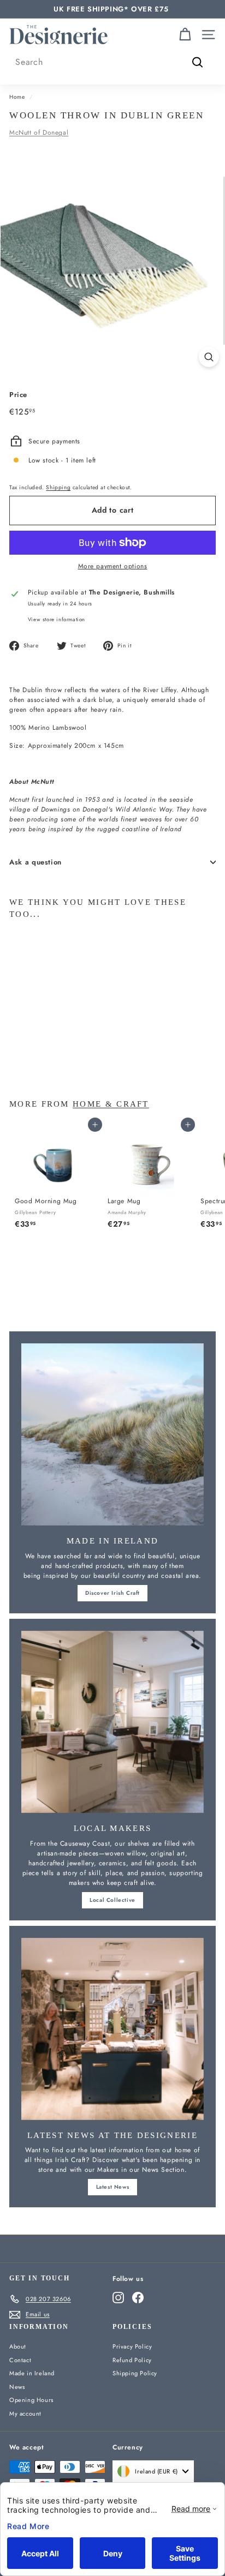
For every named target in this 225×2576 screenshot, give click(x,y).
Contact (20, 2360)
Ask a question (35, 862)
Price (18, 395)
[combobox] (112, 62)
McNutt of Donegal (39, 133)
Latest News (113, 2187)
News (17, 2387)
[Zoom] (209, 357)
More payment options (113, 566)
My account (25, 2413)
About (18, 2346)
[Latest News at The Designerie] (112, 2029)
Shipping (58, 487)
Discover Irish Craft (112, 1593)
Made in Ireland (32, 2373)
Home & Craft (111, 1104)
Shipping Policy (135, 2373)
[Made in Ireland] (112, 1434)
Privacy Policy (132, 2346)
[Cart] (185, 35)
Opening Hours (31, 2400)
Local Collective (112, 1900)
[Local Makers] (112, 1722)
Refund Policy (132, 2360)
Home (17, 97)
